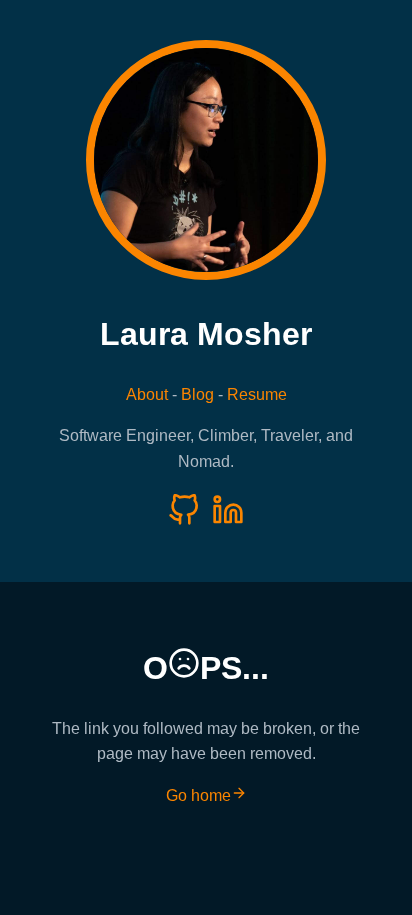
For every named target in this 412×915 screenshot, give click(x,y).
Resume (257, 394)
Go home (198, 795)
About (147, 394)
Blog (197, 394)
